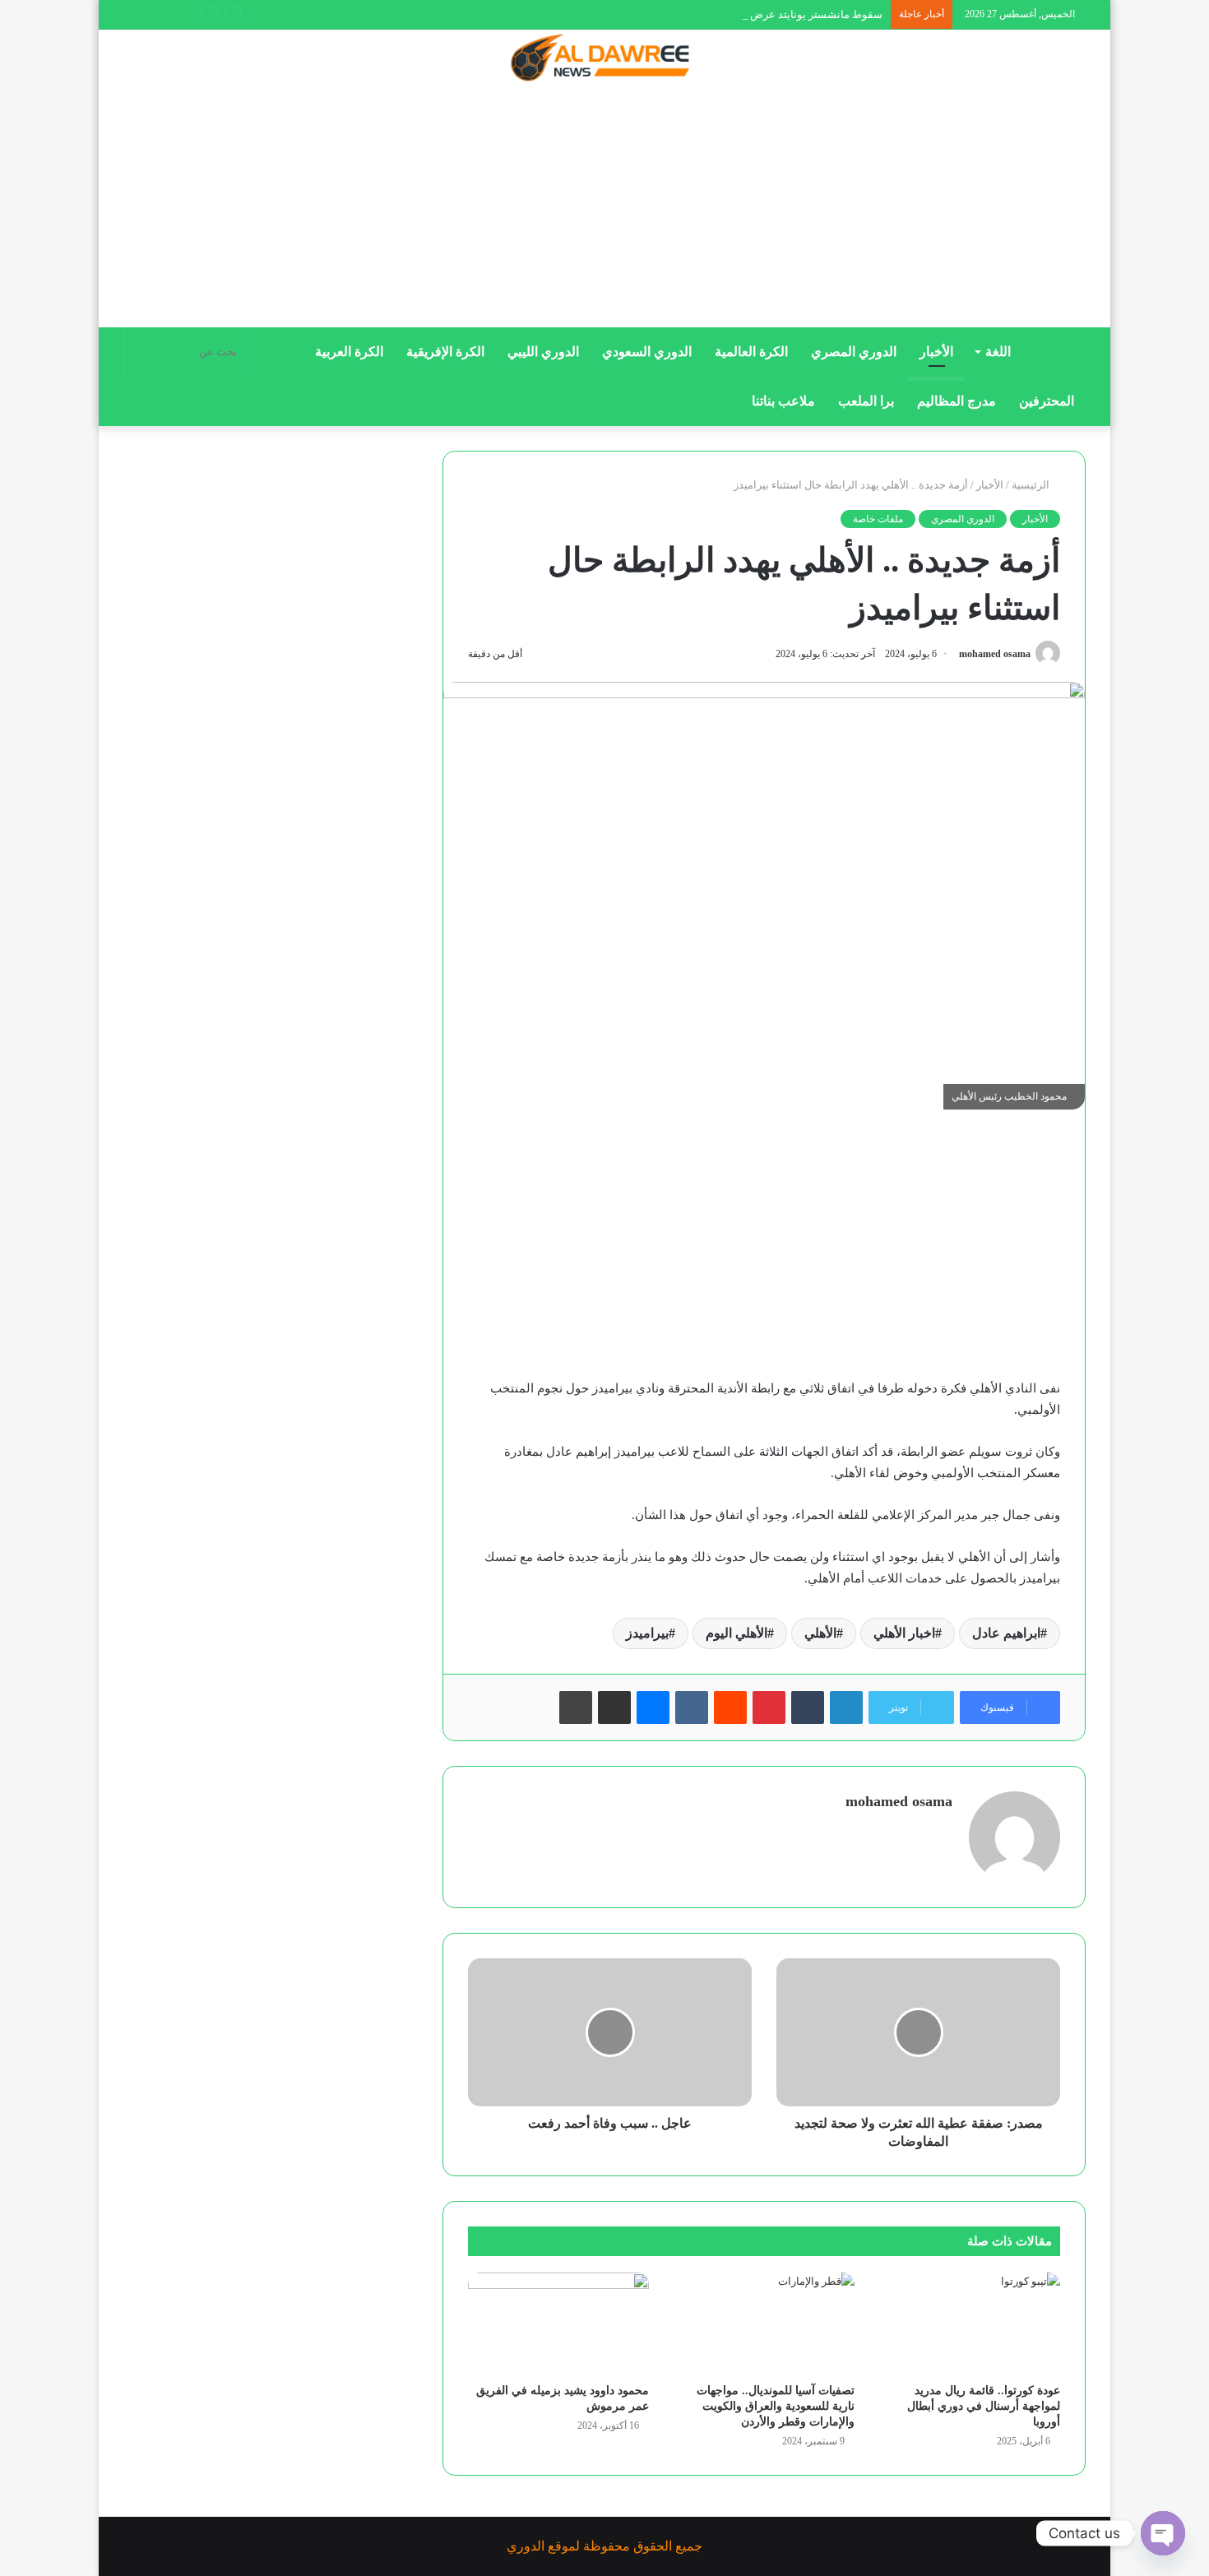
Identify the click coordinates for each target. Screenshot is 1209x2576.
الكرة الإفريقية (445, 352)
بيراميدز (647, 1633)
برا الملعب (866, 401)
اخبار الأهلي (904, 1633)
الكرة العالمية (751, 352)
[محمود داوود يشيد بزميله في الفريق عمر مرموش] (558, 2323)
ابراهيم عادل (1006, 1633)
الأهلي (820, 1633)
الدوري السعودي (647, 352)
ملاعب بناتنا (783, 401)
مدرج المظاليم (957, 401)
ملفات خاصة (878, 519)
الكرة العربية (349, 352)
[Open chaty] (1163, 2533)
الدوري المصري (854, 352)
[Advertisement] (604, 211)
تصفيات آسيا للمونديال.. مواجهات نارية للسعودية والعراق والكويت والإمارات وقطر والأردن (776, 2406)
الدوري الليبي (543, 352)
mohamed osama (995, 654)
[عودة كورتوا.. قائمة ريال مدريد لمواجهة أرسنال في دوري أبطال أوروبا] (970, 2323)
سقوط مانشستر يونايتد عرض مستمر (799, 14)
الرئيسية (1032, 485)
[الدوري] (604, 59)
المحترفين (1047, 401)
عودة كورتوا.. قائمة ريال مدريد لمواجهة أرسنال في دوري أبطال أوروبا (984, 2406)
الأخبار (936, 352)
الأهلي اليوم (737, 1633)
